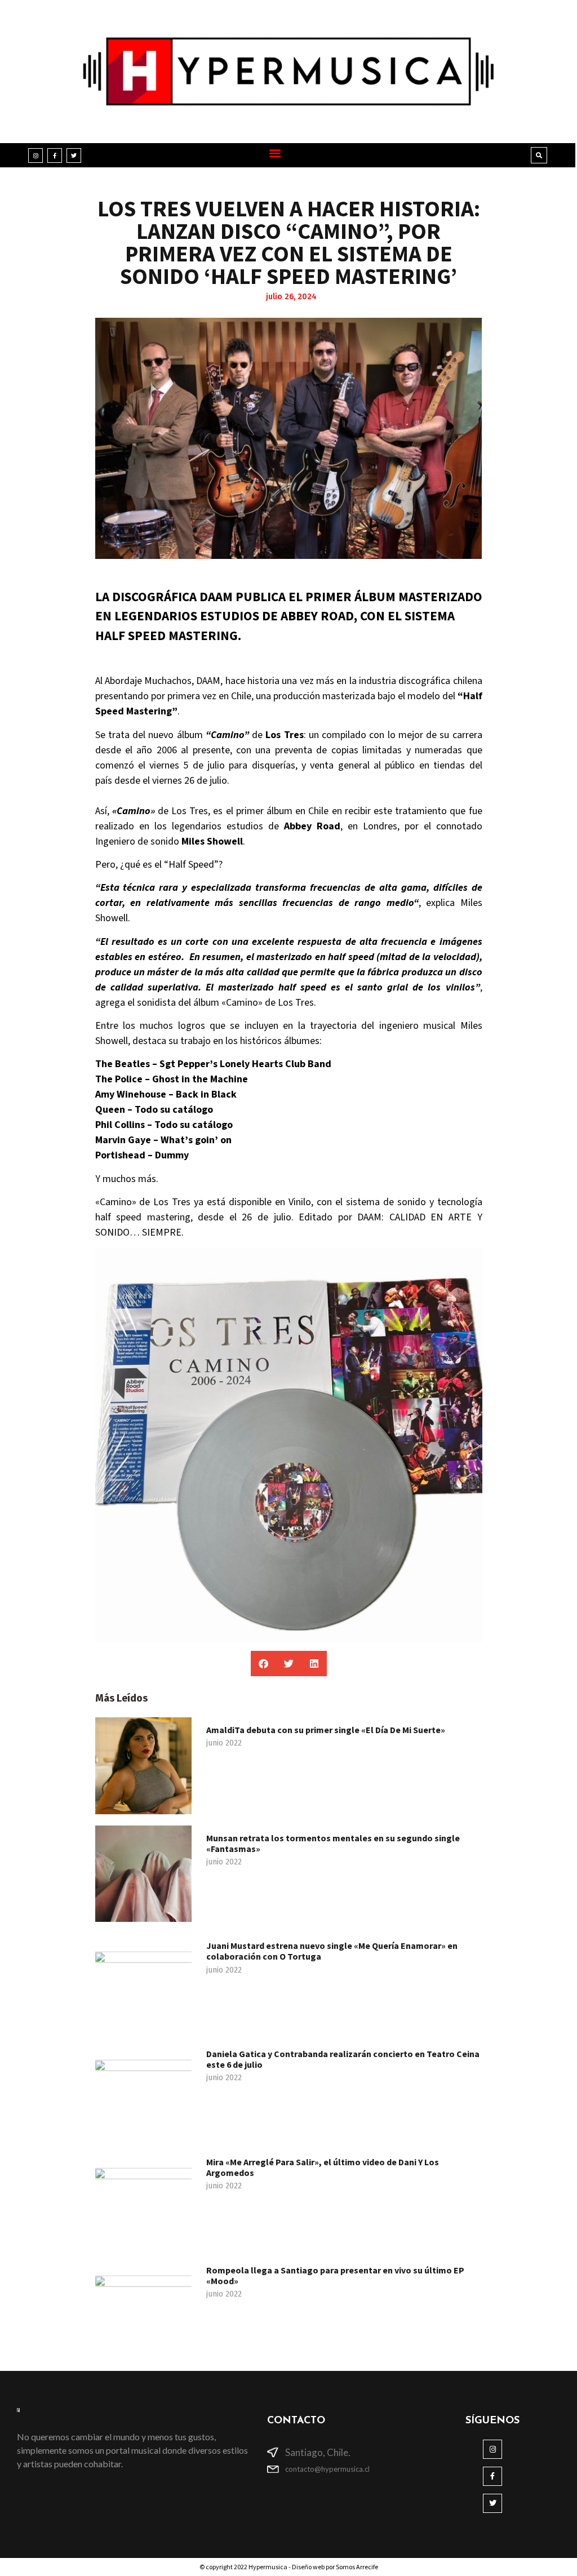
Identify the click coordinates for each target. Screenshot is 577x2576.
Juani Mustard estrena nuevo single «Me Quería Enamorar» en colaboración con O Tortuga (332, 1951)
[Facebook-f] (55, 156)
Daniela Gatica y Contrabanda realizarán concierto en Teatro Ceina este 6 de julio (343, 2059)
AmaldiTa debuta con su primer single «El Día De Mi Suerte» (326, 1730)
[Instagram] (35, 156)
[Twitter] (74, 156)
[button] (275, 152)
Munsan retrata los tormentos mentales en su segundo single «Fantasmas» (333, 1843)
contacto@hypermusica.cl (327, 2469)
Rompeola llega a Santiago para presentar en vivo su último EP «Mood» (335, 2275)
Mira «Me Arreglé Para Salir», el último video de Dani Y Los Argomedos (323, 2167)
